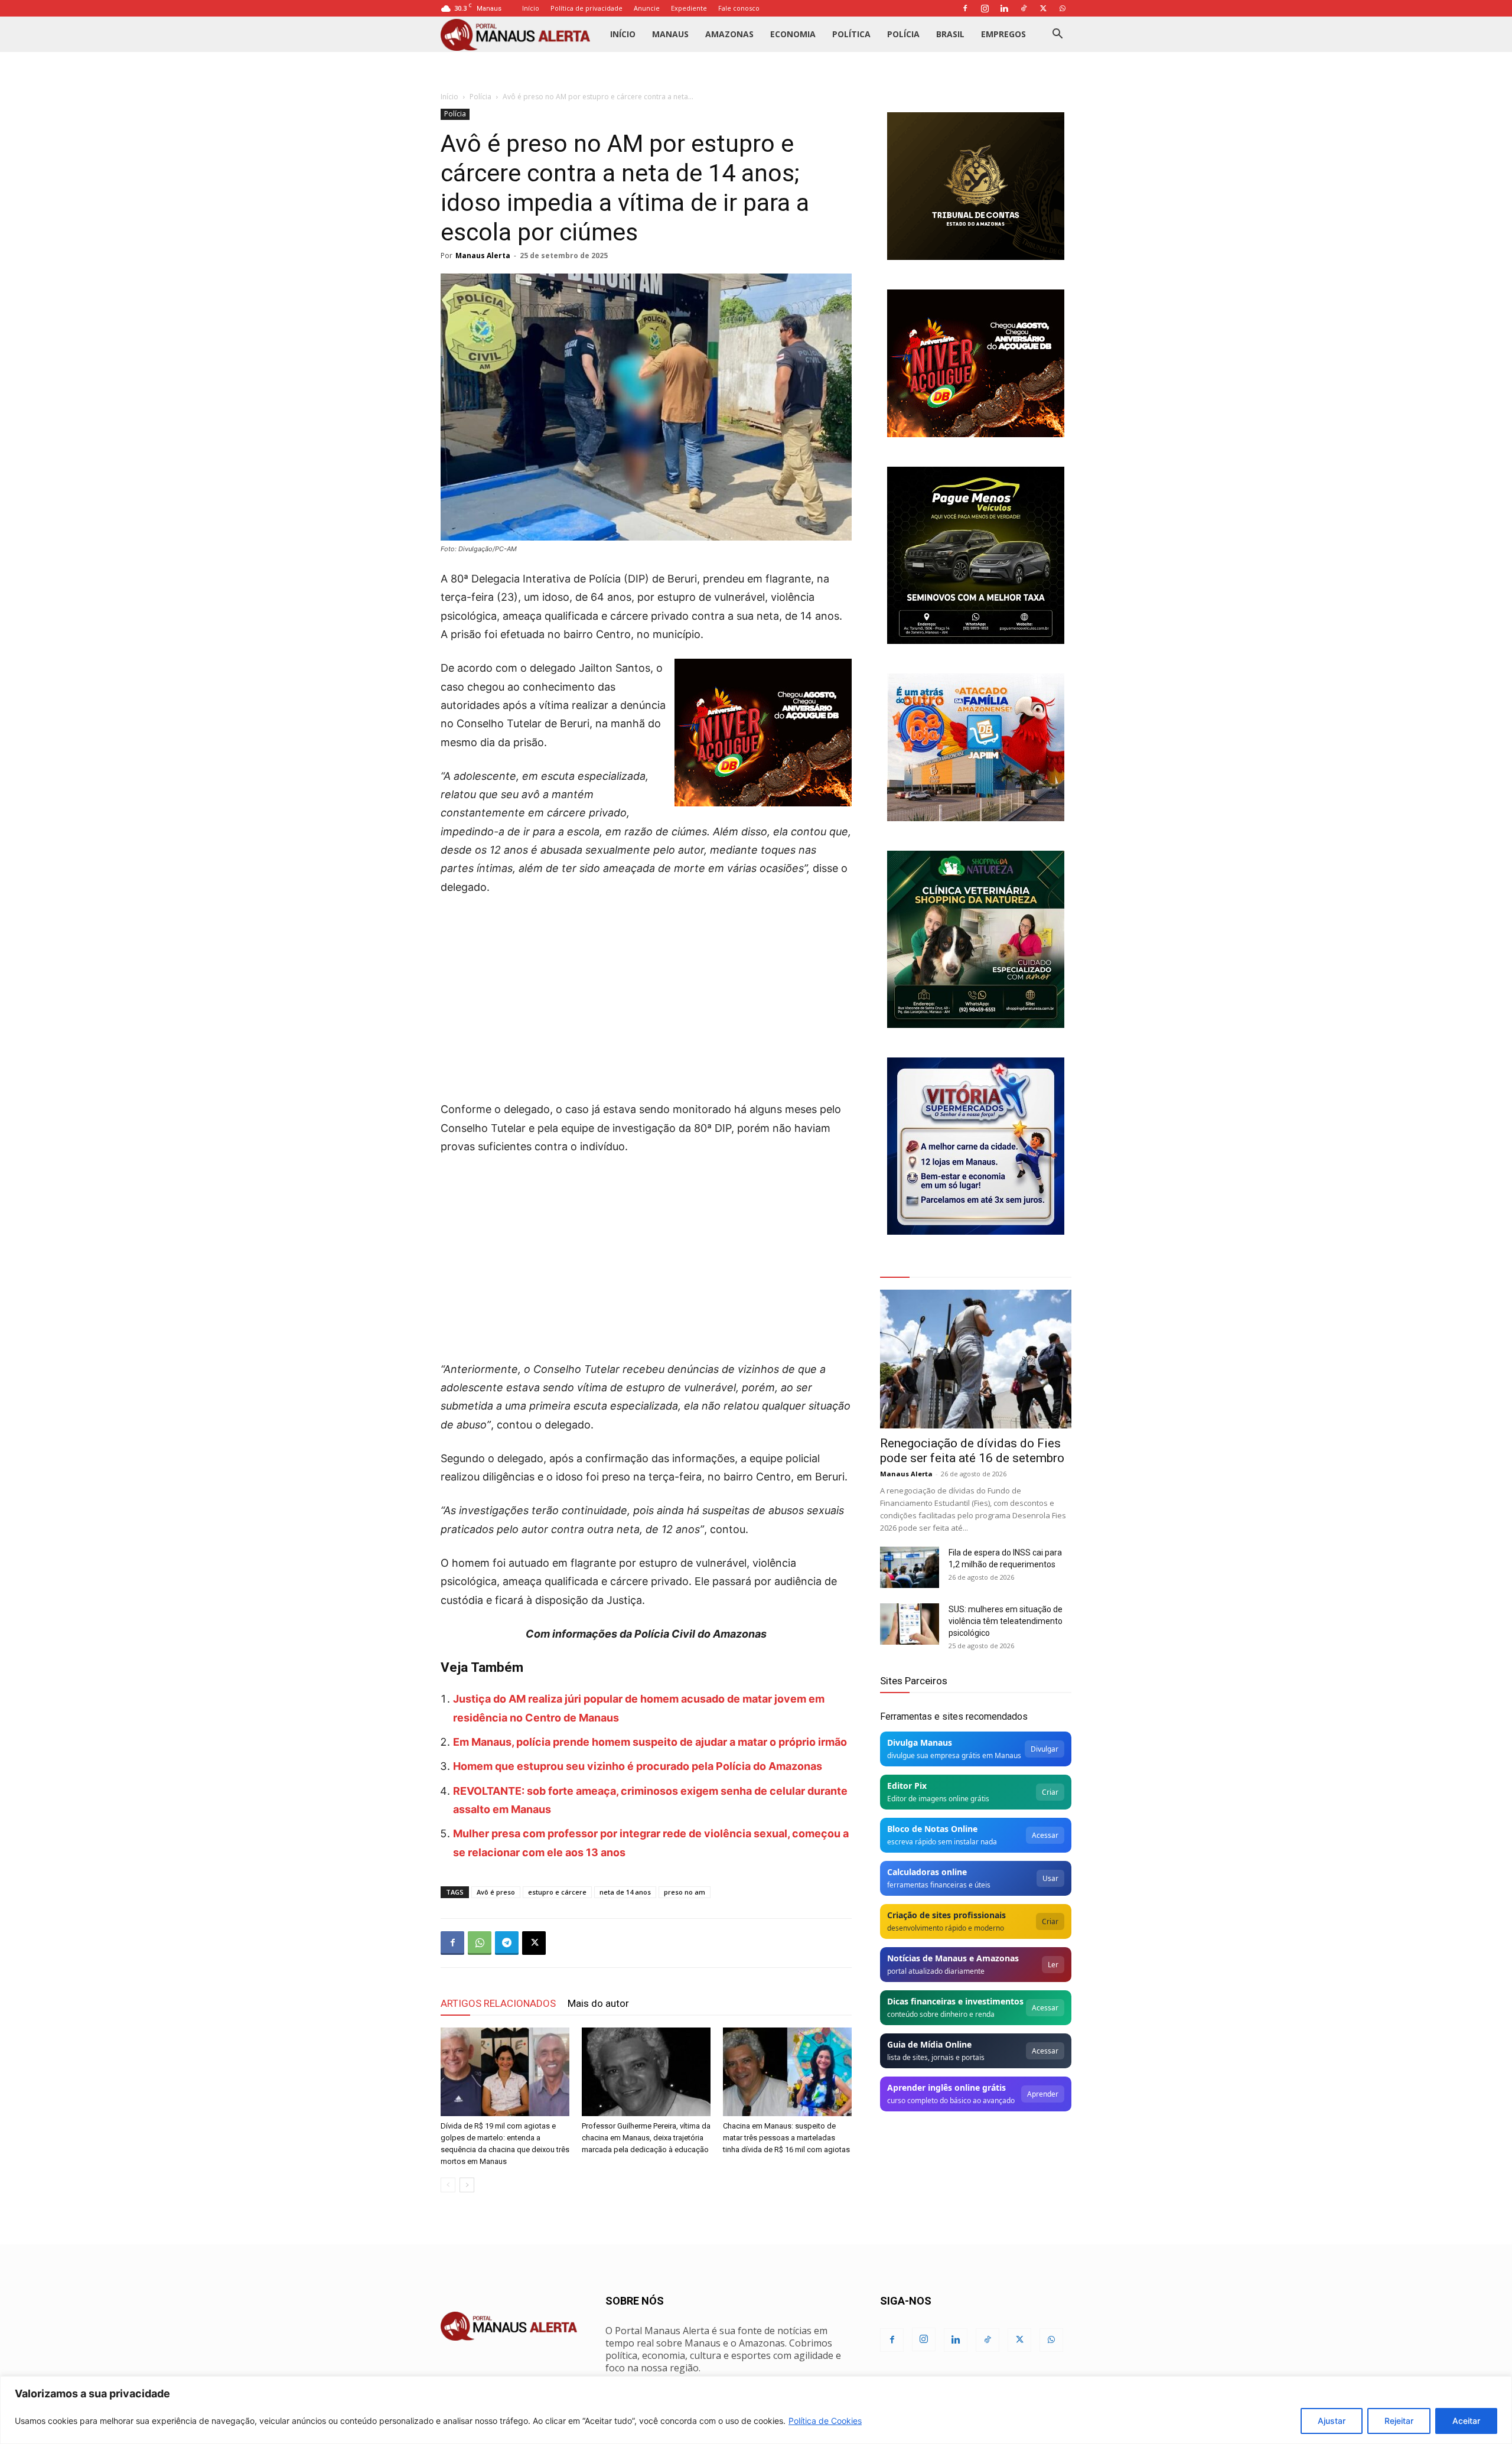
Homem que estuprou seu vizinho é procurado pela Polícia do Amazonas (638, 1766)
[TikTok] (1024, 8)
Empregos (1003, 34)
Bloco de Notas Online (932, 1829)
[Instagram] (985, 8)
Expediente (689, 8)
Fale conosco (739, 8)
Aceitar (1466, 2421)
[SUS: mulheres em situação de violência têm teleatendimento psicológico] (910, 1624)
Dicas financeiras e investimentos (955, 2001)
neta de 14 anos (625, 1892)
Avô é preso (496, 1892)
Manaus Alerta (483, 256)
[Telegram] (507, 1943)
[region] (756, 2410)
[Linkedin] (1004, 8)
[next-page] (467, 2185)
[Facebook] (965, 8)
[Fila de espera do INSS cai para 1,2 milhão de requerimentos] (910, 1567)
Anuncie (647, 8)
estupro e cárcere (557, 1892)
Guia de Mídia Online (929, 2044)
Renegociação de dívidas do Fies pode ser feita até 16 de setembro (972, 1451)
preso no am (685, 1892)
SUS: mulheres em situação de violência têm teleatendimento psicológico (1006, 1621)
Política (851, 34)
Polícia (903, 34)
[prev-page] (448, 2185)
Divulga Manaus (920, 1742)
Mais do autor (598, 2003)
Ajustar (1332, 2421)
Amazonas (729, 34)
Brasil (950, 34)
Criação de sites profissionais (946, 1915)
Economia (793, 34)
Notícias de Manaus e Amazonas (953, 1958)
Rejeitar (1399, 2421)
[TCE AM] (976, 186)
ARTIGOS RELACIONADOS (498, 2003)
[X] (1043, 8)
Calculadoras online (927, 1872)
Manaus (670, 34)
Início (531, 8)
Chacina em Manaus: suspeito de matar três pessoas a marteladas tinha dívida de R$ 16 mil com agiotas (786, 2138)
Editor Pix (907, 1786)
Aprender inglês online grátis (946, 2087)
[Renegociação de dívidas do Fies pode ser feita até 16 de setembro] (976, 1359)
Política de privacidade (586, 8)
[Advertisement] (646, 994)
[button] (1057, 35)
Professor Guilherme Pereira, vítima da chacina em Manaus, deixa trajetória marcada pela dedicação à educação (646, 2138)
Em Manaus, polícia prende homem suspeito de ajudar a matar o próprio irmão (650, 1742)
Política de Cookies (825, 2421)
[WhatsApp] (1063, 8)
